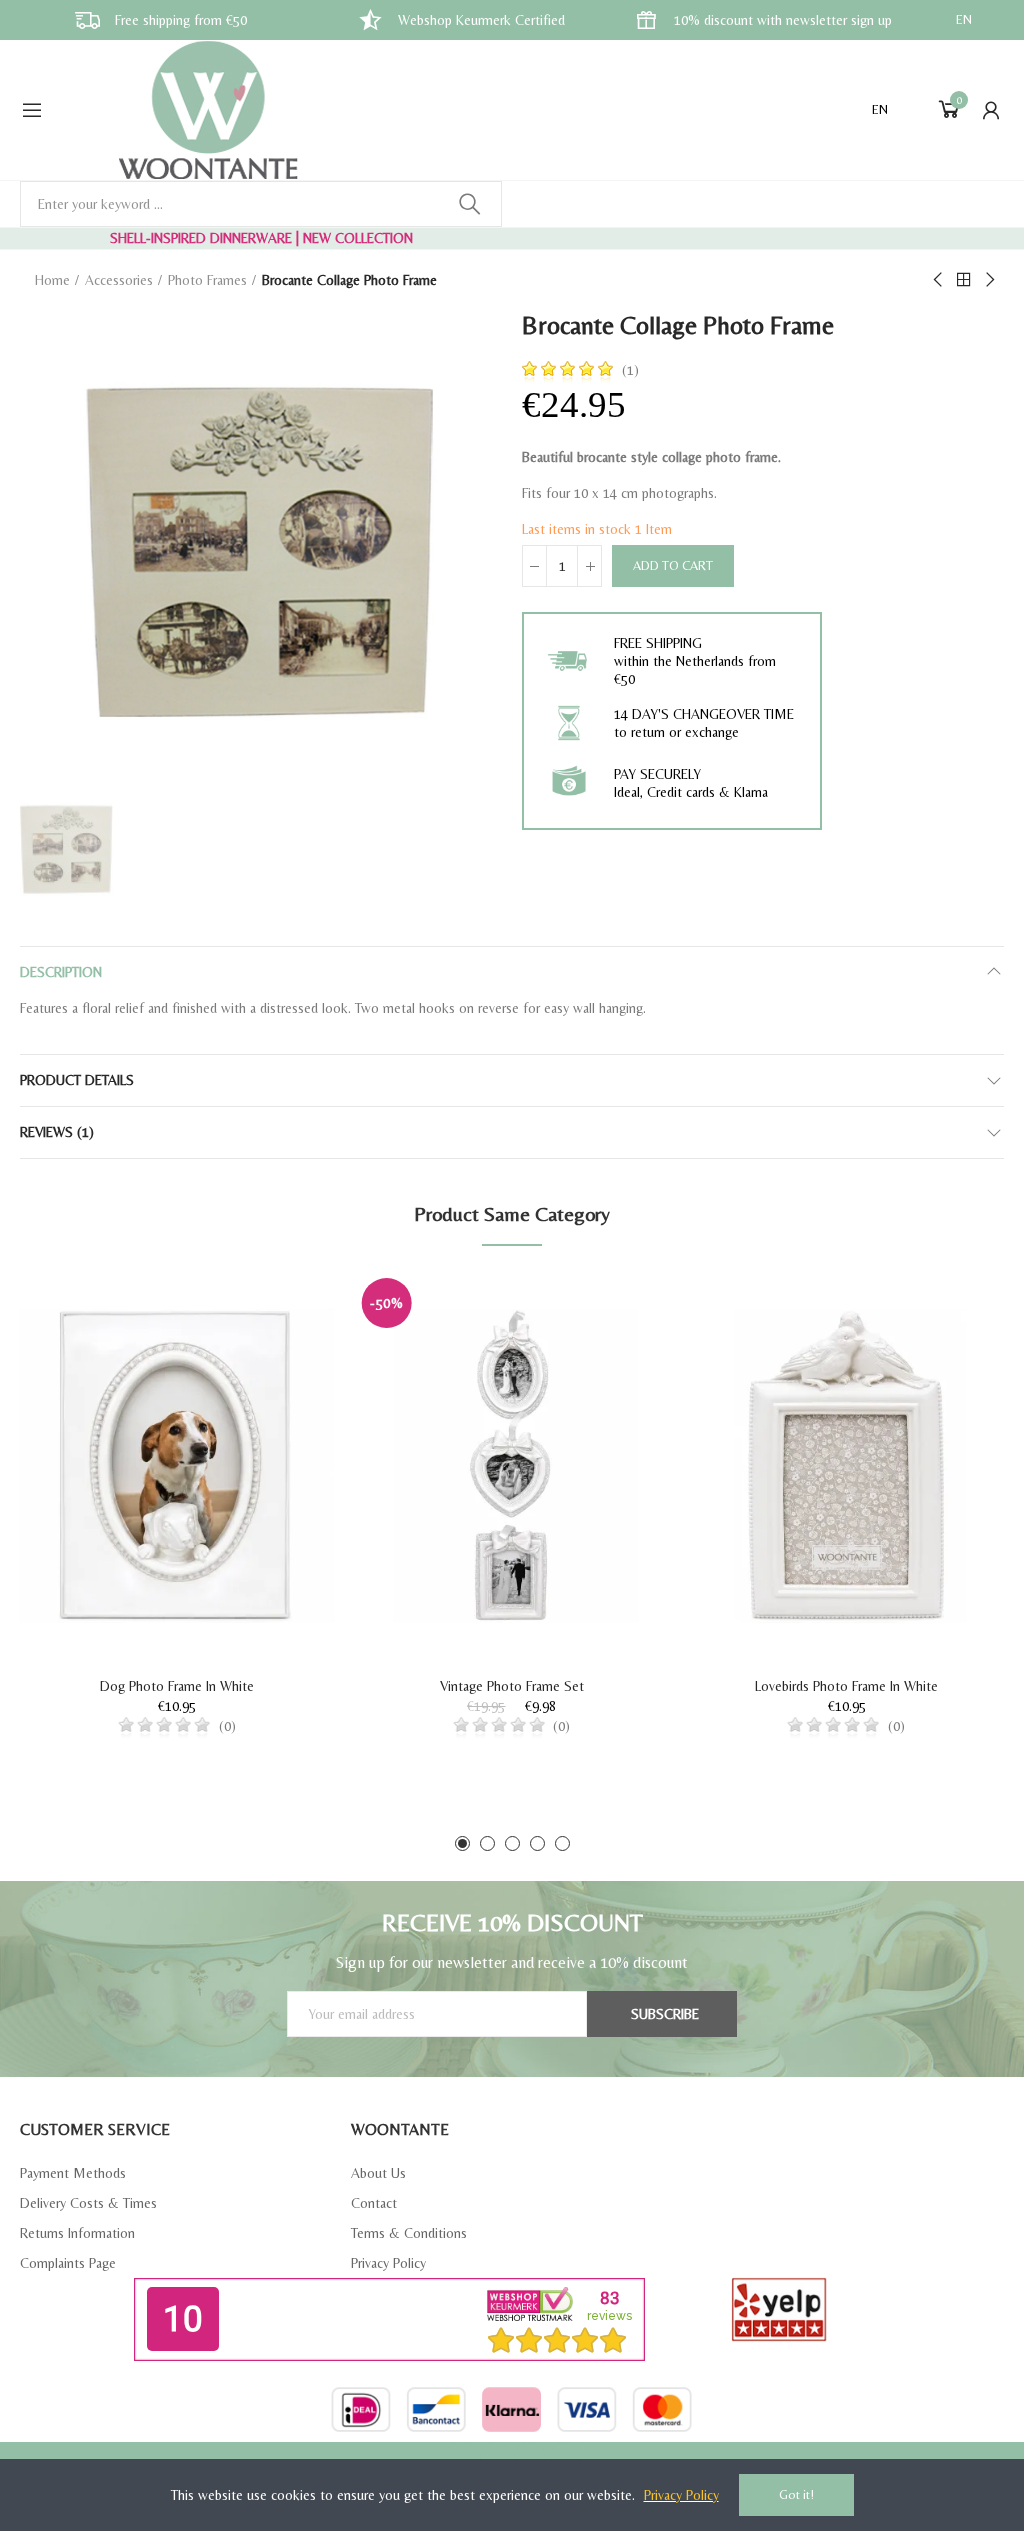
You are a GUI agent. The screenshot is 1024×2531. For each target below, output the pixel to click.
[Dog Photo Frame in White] (177, 1466)
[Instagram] (565, 2457)
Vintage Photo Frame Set (512, 1686)
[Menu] (32, 110)
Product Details (77, 1080)
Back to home (964, 280)
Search (470, 204)
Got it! (796, 2494)
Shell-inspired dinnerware (201, 238)
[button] (462, 1843)
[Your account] (991, 110)
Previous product (939, 280)
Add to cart (673, 565)
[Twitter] (495, 2457)
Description (61, 972)
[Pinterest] (530, 2457)
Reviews (57, 1132)
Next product (989, 280)
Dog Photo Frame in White (177, 1686)
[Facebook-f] (460, 2457)
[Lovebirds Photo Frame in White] (846, 1466)
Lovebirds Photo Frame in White (846, 1686)
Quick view (285, 1346)
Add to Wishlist (285, 1306)
